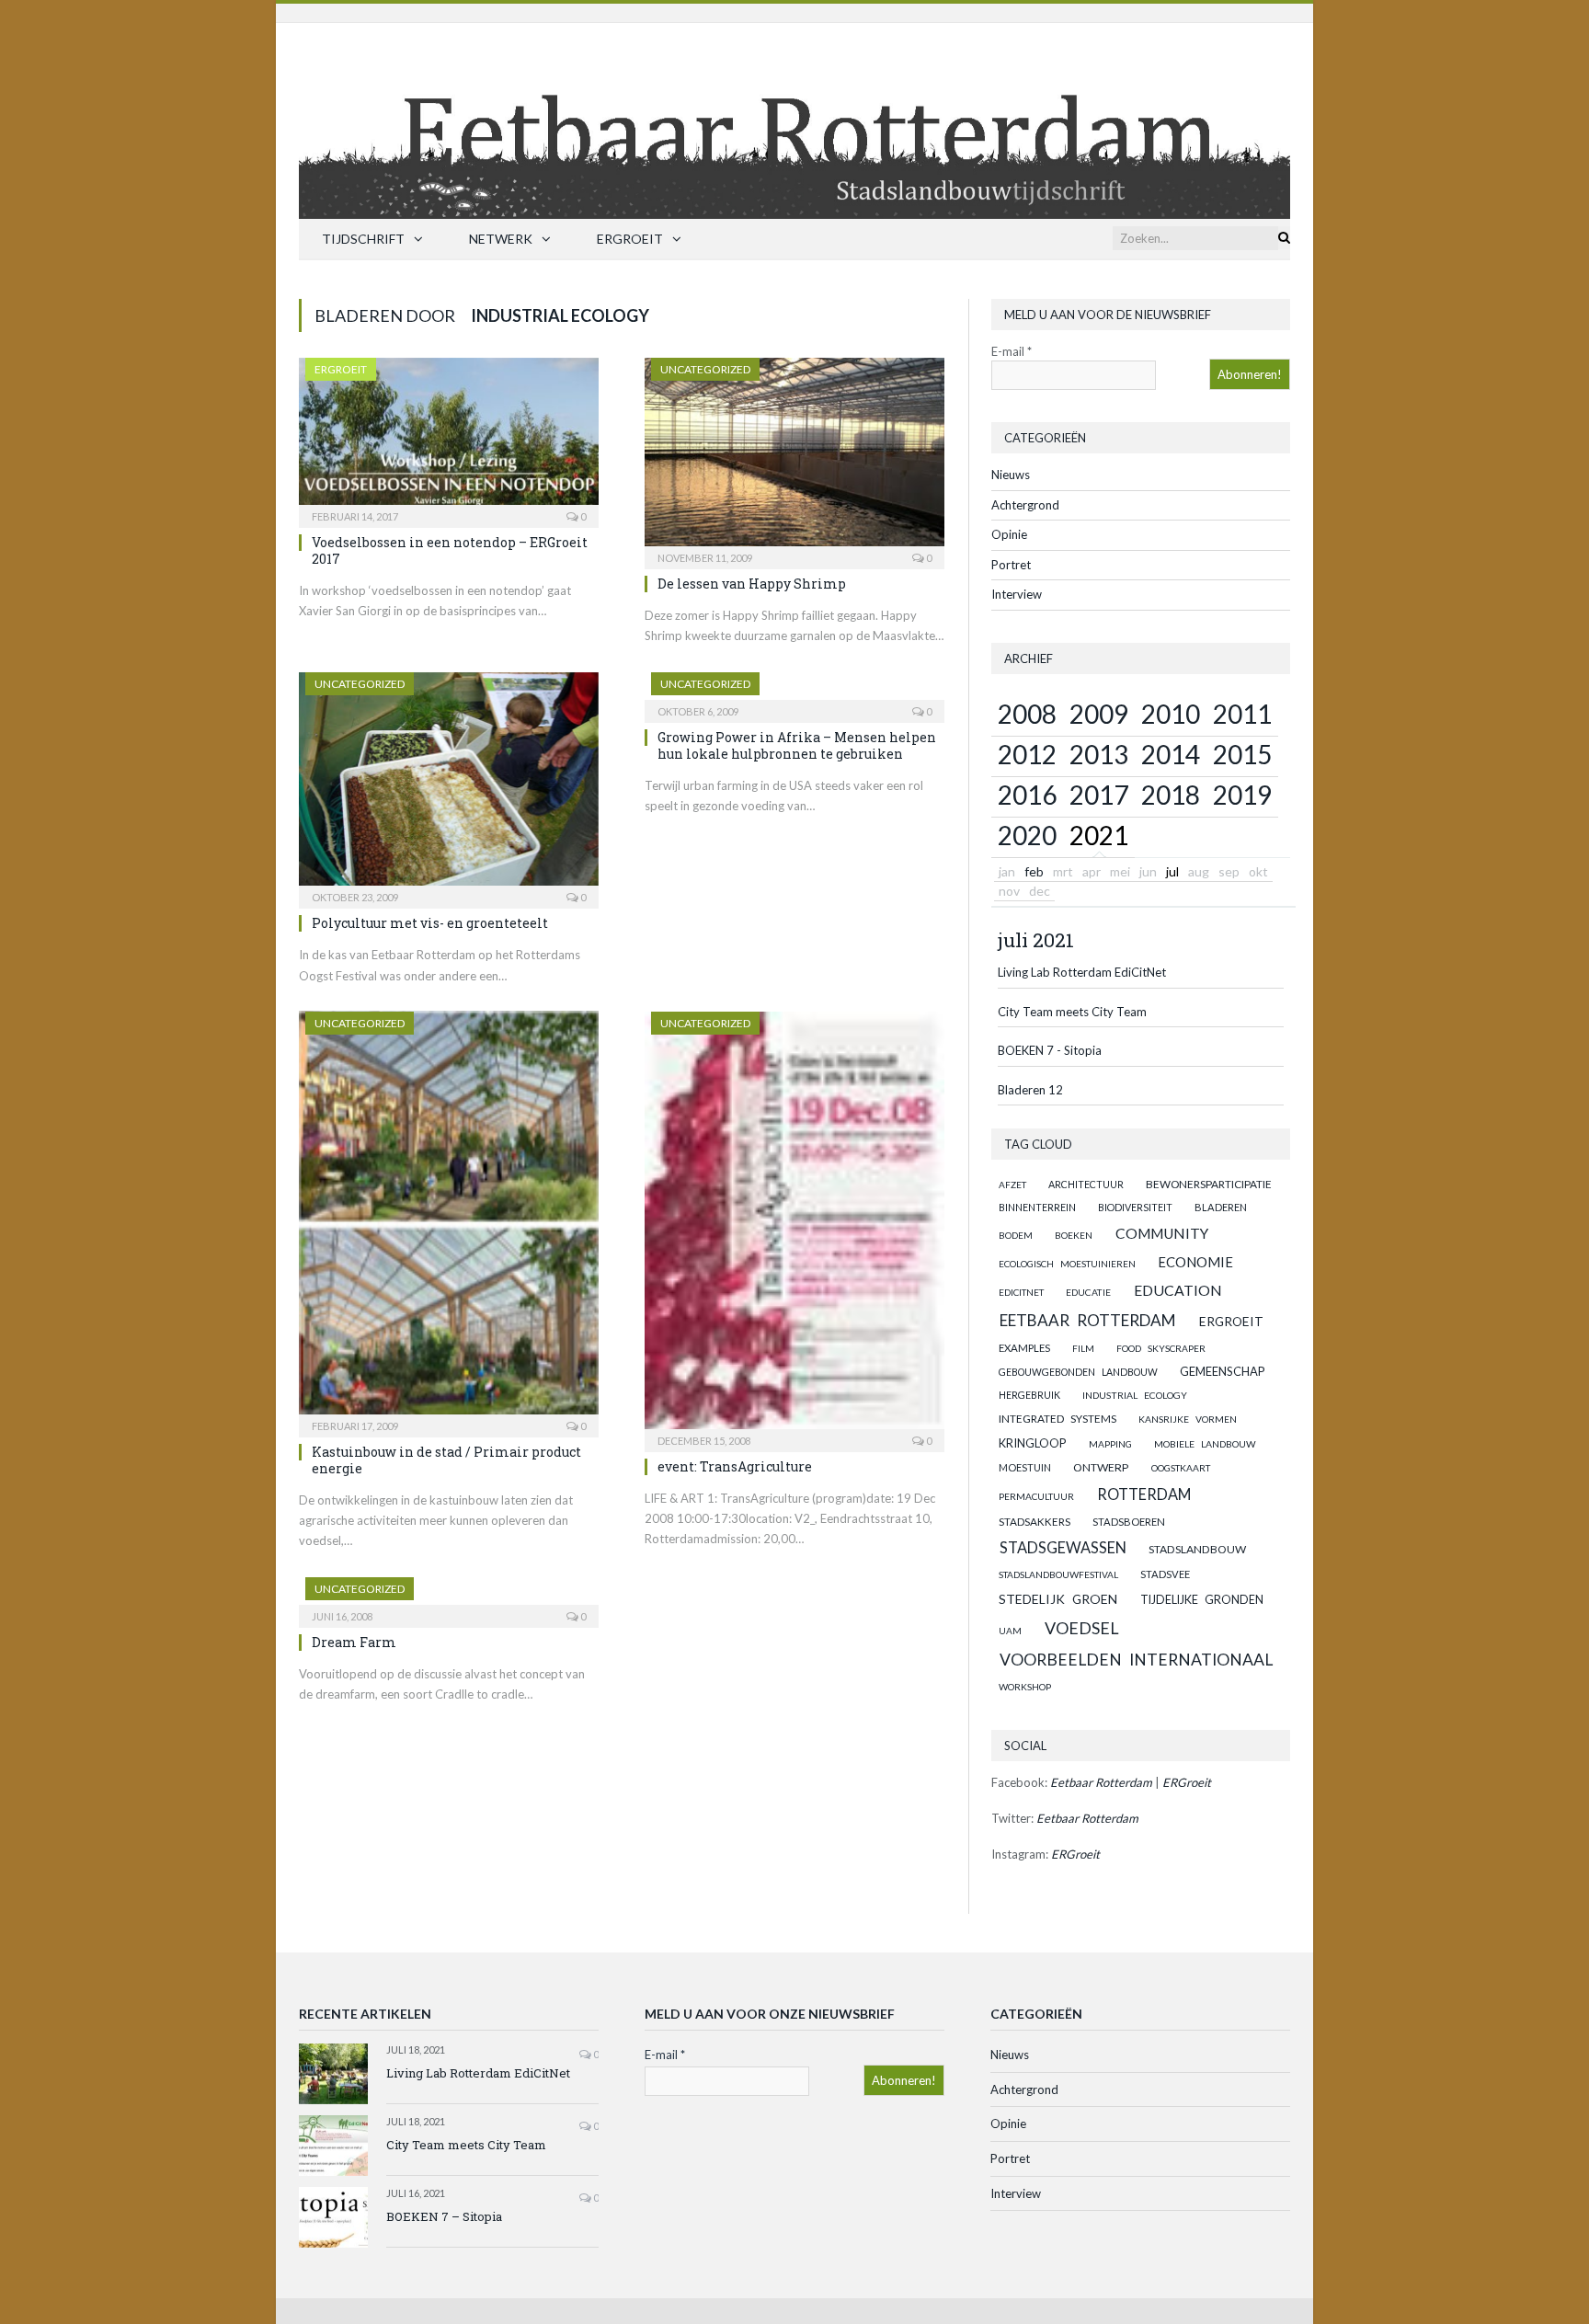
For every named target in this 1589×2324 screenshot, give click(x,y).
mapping (1110, 1444)
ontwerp (1101, 1467)
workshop (1025, 1687)
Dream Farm (354, 1642)
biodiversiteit (1135, 1207)
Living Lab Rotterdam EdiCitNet (1082, 972)
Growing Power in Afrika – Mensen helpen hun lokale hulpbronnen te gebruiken (797, 745)
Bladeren (1221, 1207)
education (1178, 1290)
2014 (1171, 754)
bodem (1016, 1235)
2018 (1171, 795)
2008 (1027, 714)
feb (1034, 871)
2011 (1242, 714)
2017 (1099, 795)
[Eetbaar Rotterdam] (794, 116)
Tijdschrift (363, 239)
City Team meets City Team (1072, 1012)
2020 (1027, 835)
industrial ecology (1135, 1395)
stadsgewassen (1063, 1547)
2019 (1242, 795)
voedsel (1082, 1628)
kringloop (1032, 1443)
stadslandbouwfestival (1058, 1574)
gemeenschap (1223, 1371)
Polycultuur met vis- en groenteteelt (430, 923)
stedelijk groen (1058, 1599)
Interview (1017, 594)
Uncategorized (705, 369)
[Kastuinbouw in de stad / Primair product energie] (449, 1219)
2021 (1099, 835)
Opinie (1009, 534)
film (1083, 1348)
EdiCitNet (1021, 1292)
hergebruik (1029, 1395)
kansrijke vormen (1188, 1419)
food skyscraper (1161, 1348)
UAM (1010, 1631)
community (1162, 1233)
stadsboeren (1129, 1522)
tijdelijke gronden (1202, 1600)
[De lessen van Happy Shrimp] (794, 458)
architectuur (1086, 1184)
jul (1172, 871)
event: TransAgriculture (735, 1466)
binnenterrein (1037, 1207)
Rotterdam (1144, 1494)
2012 (1027, 754)
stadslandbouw (1197, 1549)
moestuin (1025, 1467)
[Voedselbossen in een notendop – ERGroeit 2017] (449, 437)
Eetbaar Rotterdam (1088, 1320)
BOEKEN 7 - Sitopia (1050, 1050)
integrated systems (1057, 1419)
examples (1024, 1348)
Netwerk (501, 239)
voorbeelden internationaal (1136, 1660)
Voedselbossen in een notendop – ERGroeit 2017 (450, 550)
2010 (1171, 714)
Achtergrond (1025, 505)
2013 (1099, 754)
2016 (1027, 795)
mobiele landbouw (1205, 1444)
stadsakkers (1035, 1521)
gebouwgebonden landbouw (1078, 1372)
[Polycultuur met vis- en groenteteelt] (449, 785)
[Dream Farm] (449, 1597)
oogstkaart (1181, 1468)
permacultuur (1036, 1496)
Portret (1011, 565)
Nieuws (1011, 475)
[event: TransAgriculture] (794, 1226)
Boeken (1074, 1235)
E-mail (1012, 351)
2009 (1099, 714)
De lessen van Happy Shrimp (752, 584)
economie (1195, 1262)
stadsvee (1165, 1574)
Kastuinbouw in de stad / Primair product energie (446, 1460)
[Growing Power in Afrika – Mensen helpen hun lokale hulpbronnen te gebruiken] (794, 692)
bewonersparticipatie (1209, 1184)
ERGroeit (630, 239)
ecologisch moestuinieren (1067, 1264)
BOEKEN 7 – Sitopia (444, 2216)
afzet (1012, 1185)
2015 (1242, 754)
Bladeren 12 (1030, 1090)
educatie (1088, 1292)
